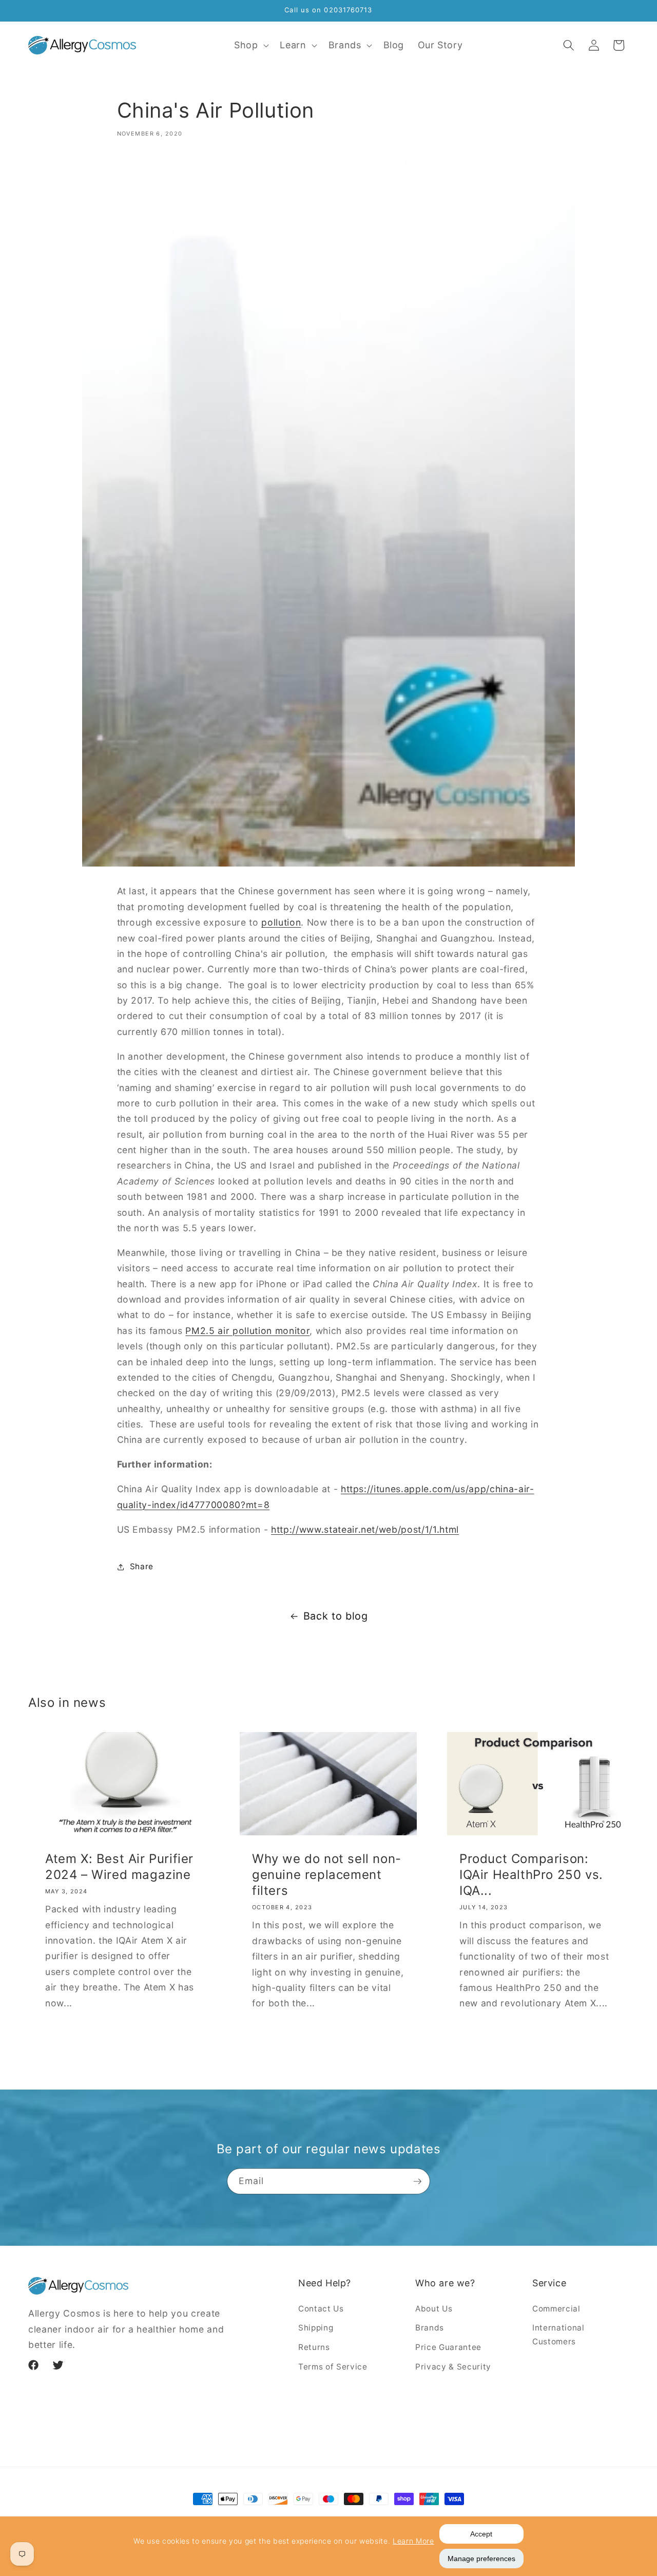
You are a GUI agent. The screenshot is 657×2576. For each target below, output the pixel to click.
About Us (434, 2309)
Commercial (556, 2309)
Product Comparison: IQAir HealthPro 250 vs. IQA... (531, 1875)
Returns (314, 2347)
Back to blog (336, 1616)
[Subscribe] (417, 2182)
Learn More (413, 2541)
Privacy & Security (453, 2367)
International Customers (558, 2335)
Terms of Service (333, 2367)
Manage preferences (481, 2559)
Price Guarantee (448, 2347)
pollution (281, 922)
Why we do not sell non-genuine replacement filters (327, 1875)
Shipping (316, 2328)
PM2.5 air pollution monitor (247, 1331)
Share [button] (142, 1566)
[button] (250, 45)
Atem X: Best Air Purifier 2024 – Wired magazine (119, 1867)
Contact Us (321, 2309)
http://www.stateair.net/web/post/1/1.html (365, 1529)
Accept (481, 2534)
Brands (430, 2328)
